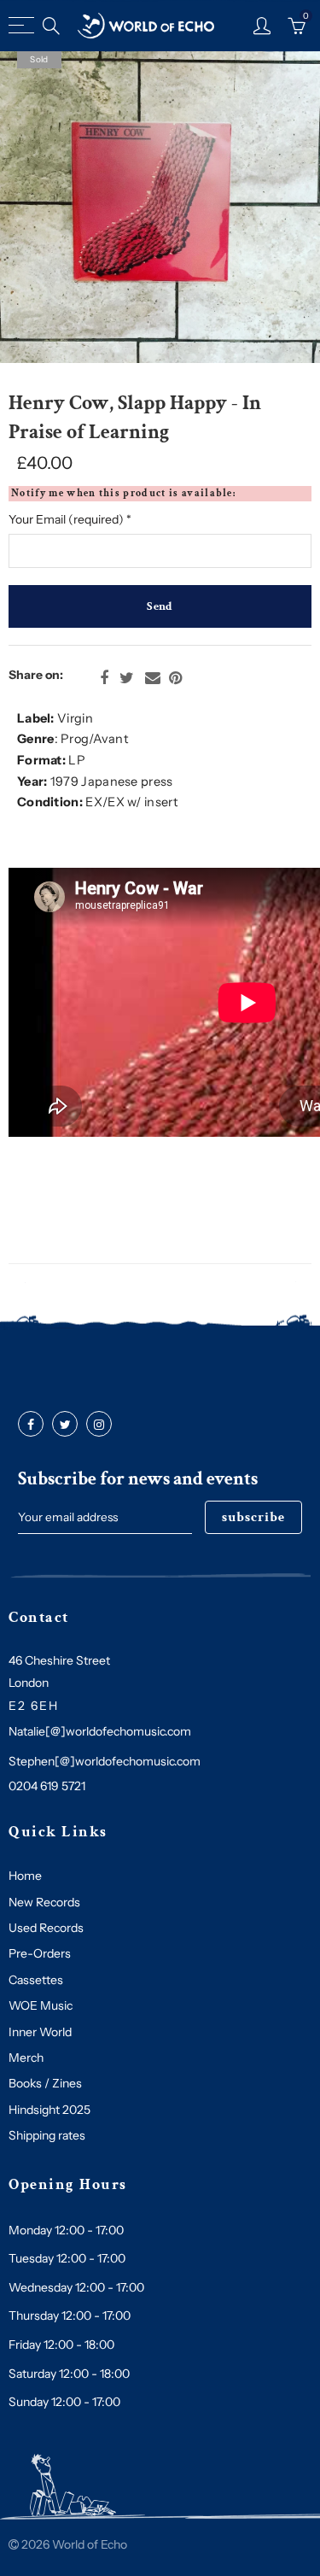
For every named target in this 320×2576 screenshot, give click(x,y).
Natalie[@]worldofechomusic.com (100, 1731)
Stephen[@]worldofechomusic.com (105, 1761)
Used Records (46, 1928)
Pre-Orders (40, 1953)
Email (153, 678)
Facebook (104, 678)
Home (25, 1876)
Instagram (99, 1425)
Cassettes (36, 1980)
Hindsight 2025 (49, 2110)
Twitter (127, 678)
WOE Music (41, 2005)
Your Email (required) (70, 519)
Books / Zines (45, 2083)
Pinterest (175, 678)
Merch (26, 2058)
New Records (44, 1902)
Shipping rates (47, 2135)
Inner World (40, 2032)
